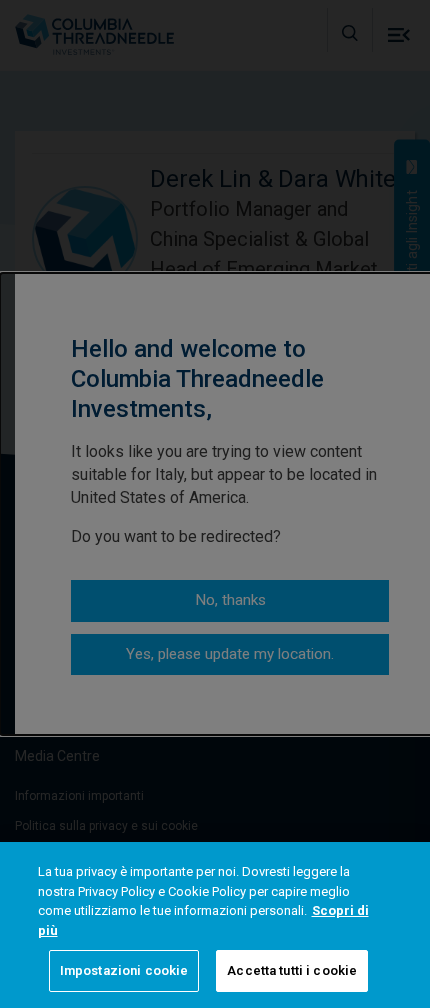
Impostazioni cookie (124, 970)
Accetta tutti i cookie (292, 970)
